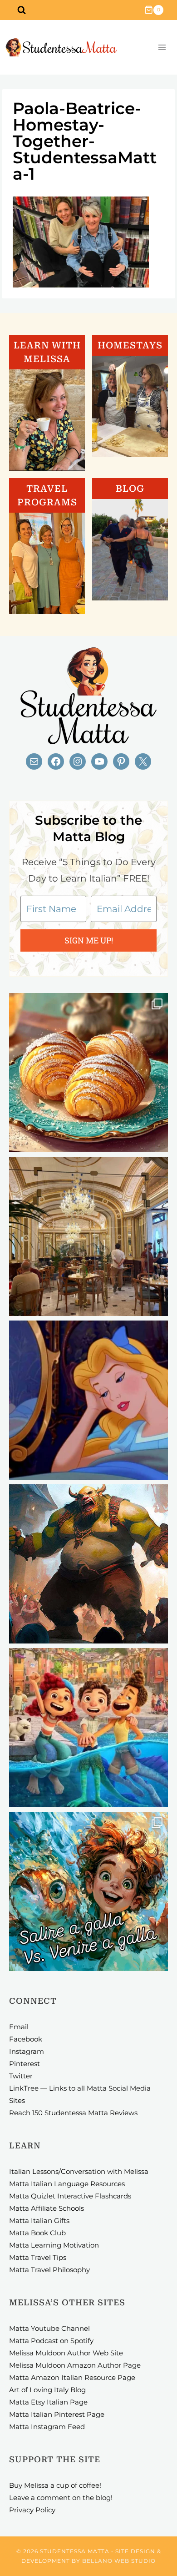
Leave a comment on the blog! (61, 2498)
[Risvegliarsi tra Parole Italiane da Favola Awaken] (88, 1400)
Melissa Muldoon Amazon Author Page (75, 2365)
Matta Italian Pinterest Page (57, 2414)
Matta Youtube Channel (49, 2328)
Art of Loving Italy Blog (47, 2390)
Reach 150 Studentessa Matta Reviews (73, 2113)
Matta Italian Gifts (39, 2221)
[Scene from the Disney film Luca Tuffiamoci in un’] (88, 1728)
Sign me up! (89, 940)
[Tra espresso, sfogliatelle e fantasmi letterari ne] (88, 1236)
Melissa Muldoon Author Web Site (66, 2353)
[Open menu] (162, 48)
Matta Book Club (37, 2233)
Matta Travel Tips (38, 2257)
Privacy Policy (32, 2510)
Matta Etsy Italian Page (48, 2402)
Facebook (26, 2039)
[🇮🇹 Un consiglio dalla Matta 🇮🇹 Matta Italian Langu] (88, 1891)
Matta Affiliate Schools (47, 2208)
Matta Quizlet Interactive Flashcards (70, 2196)
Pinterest (25, 2064)
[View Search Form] (21, 10)
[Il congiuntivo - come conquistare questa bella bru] (88, 1564)
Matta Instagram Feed (47, 2427)
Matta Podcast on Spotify (51, 2341)
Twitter (21, 2076)
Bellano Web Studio (119, 2561)
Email (19, 2027)
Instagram (27, 2051)
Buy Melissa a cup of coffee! (55, 2485)
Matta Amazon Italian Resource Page (72, 2377)
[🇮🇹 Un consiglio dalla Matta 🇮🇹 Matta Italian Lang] (88, 1073)
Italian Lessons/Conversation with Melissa (79, 2171)
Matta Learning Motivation (54, 2245)
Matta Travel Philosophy (49, 2270)
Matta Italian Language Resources (67, 2184)
